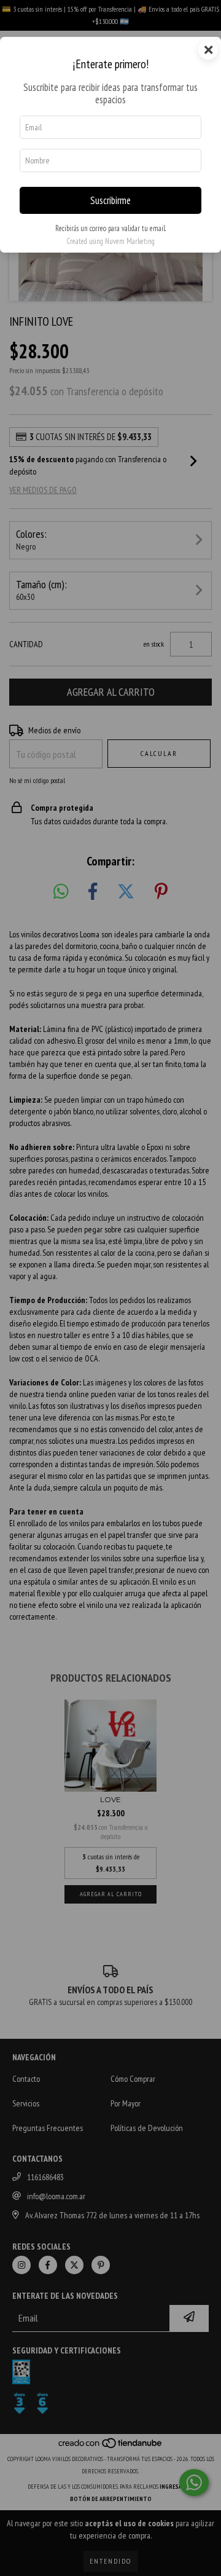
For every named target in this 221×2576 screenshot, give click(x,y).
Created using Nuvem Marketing (110, 241)
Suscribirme (110, 200)
